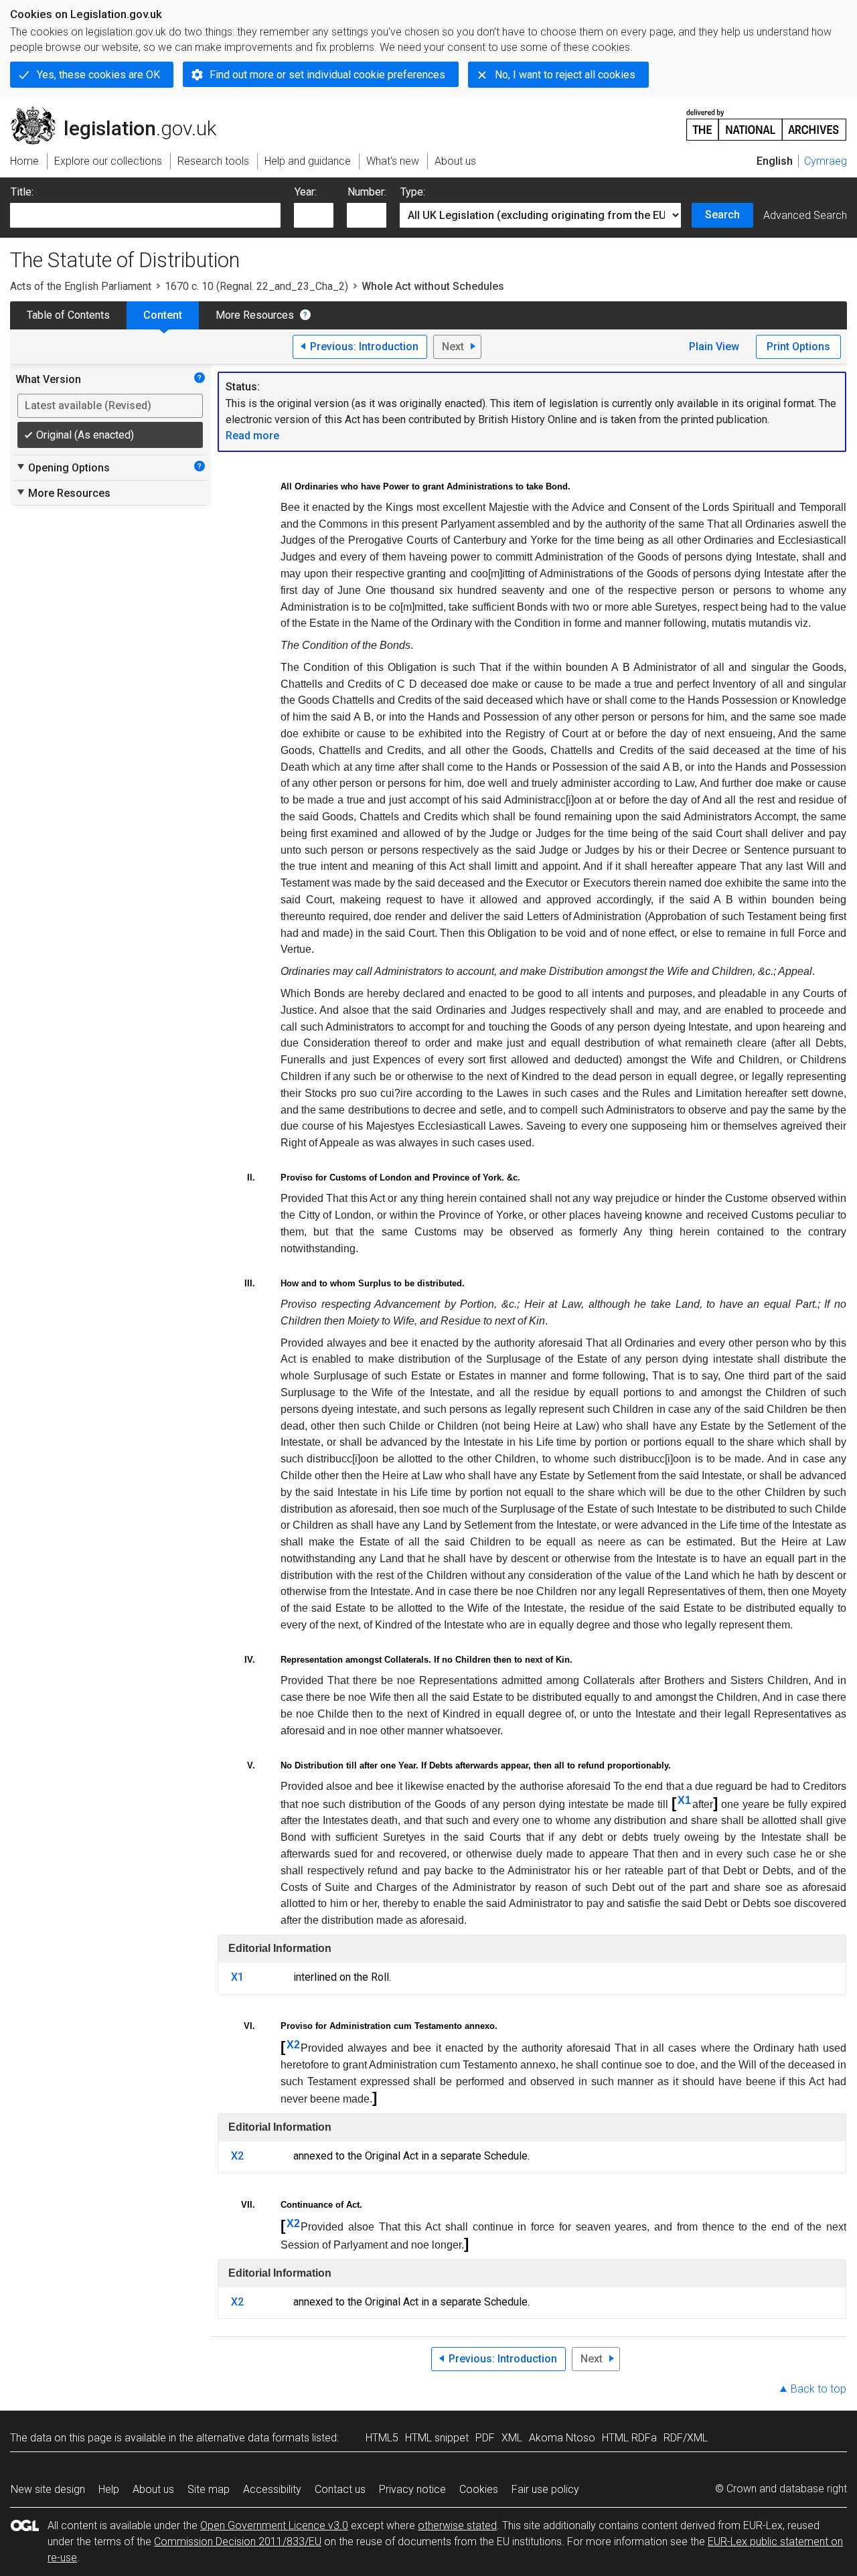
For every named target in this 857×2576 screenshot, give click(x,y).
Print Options (798, 347)
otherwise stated (457, 2525)
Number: (367, 192)
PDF (485, 2438)
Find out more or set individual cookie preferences (327, 75)
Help (109, 2489)
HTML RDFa (629, 2438)
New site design (48, 2489)
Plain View (714, 347)
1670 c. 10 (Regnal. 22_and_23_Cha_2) (256, 286)
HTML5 (382, 2438)
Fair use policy (545, 2489)
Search (722, 215)
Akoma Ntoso (562, 2438)
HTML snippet (437, 2438)
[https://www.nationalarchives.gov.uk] (767, 120)
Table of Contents (68, 315)
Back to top (819, 2389)
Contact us (340, 2489)
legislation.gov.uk (121, 112)
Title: (22, 192)
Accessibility (272, 2489)
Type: (413, 192)
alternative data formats (253, 2438)
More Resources (255, 315)
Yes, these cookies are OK (98, 75)
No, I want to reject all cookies (565, 75)
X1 (684, 1800)
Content (163, 315)
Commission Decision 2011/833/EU (238, 2542)
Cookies (479, 2489)
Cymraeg (826, 161)
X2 (293, 2045)
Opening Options (63, 467)
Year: (306, 192)
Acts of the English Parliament (81, 286)
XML (512, 2438)
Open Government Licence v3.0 (274, 2525)
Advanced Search (805, 215)
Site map (209, 2489)
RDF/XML (686, 2438)
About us (153, 2489)
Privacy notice (412, 2489)
